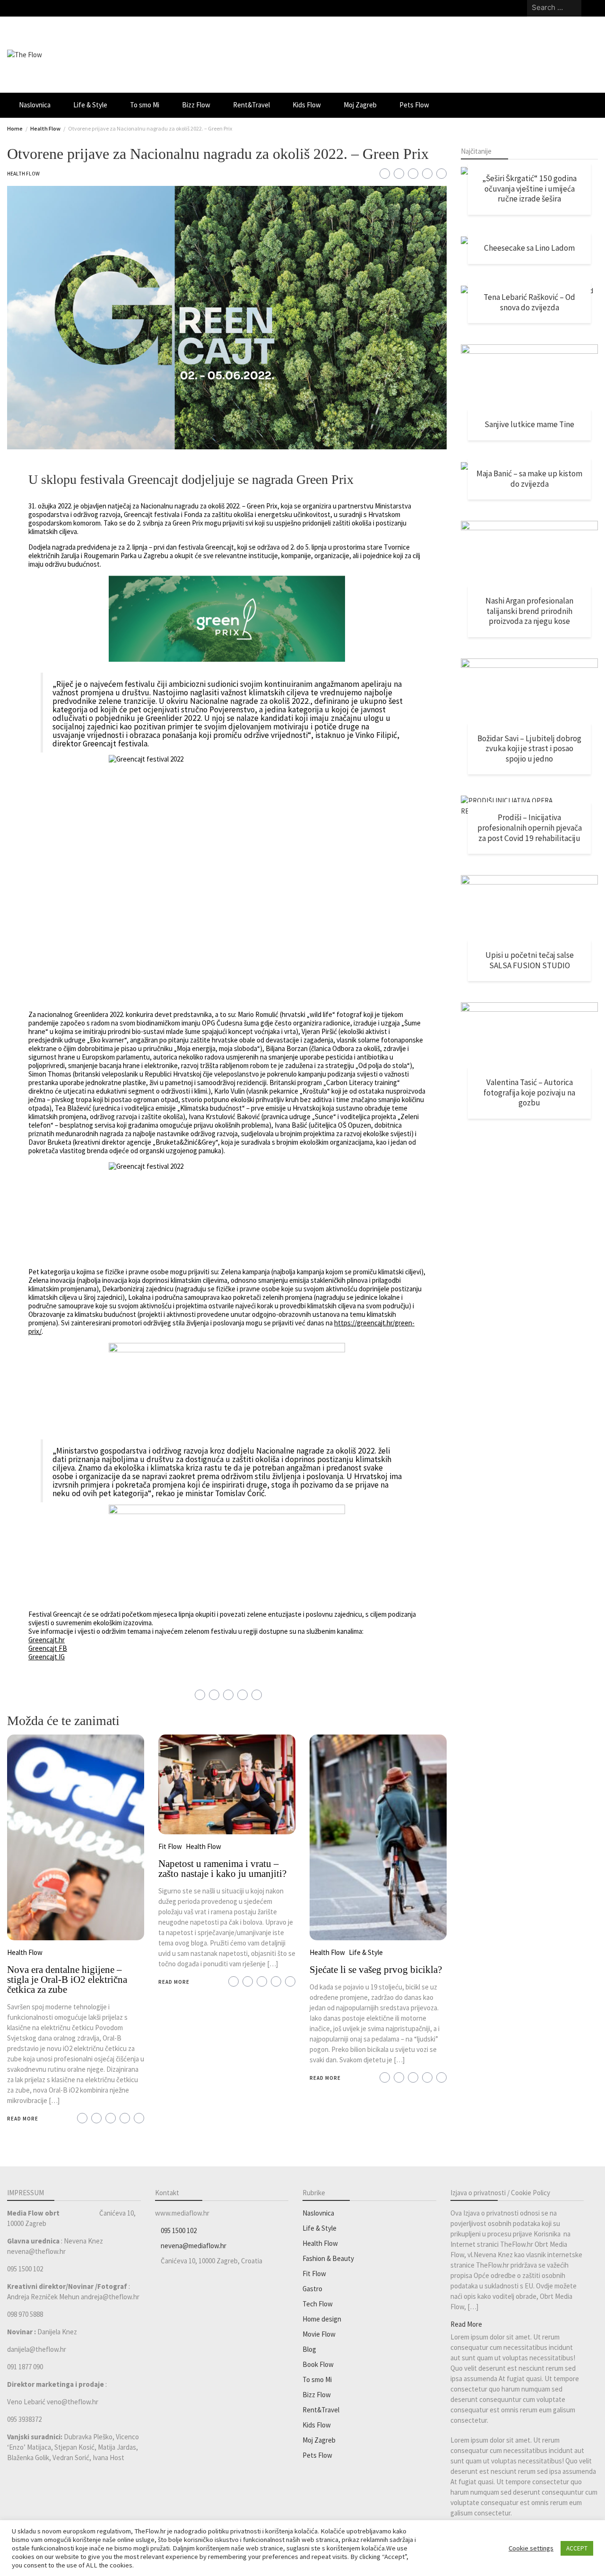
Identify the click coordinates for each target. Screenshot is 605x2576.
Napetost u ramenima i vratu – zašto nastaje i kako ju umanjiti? (222, 1869)
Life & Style (90, 105)
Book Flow (318, 2364)
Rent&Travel (251, 105)
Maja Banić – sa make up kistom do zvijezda (529, 479)
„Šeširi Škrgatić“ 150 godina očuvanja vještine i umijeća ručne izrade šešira (529, 188)
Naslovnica (35, 105)
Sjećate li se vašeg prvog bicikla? (376, 1970)
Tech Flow (318, 2304)
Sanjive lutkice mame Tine (529, 424)
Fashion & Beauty (328, 2258)
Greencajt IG (47, 1657)
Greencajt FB (48, 1648)
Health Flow (23, 174)
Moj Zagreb (360, 105)
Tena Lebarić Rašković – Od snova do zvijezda (529, 302)
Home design (322, 2319)
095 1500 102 (179, 2230)
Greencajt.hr (47, 1640)
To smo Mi (145, 105)
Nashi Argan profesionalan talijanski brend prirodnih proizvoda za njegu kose (529, 611)
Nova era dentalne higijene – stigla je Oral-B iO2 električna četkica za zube (67, 1980)
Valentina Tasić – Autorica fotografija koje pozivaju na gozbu (529, 1092)
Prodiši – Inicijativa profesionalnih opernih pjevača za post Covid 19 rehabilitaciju (530, 828)
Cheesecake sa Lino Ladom (529, 248)
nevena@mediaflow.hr (194, 2246)
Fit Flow (170, 1846)
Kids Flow (307, 105)
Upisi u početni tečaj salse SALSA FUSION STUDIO (530, 960)
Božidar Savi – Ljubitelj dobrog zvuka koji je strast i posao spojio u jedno (529, 749)
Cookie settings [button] (531, 2548)
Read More (23, 2119)
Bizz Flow (196, 105)
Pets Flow (414, 105)
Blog (309, 2349)
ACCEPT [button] (577, 2548)
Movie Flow (319, 2334)
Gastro (312, 2289)
